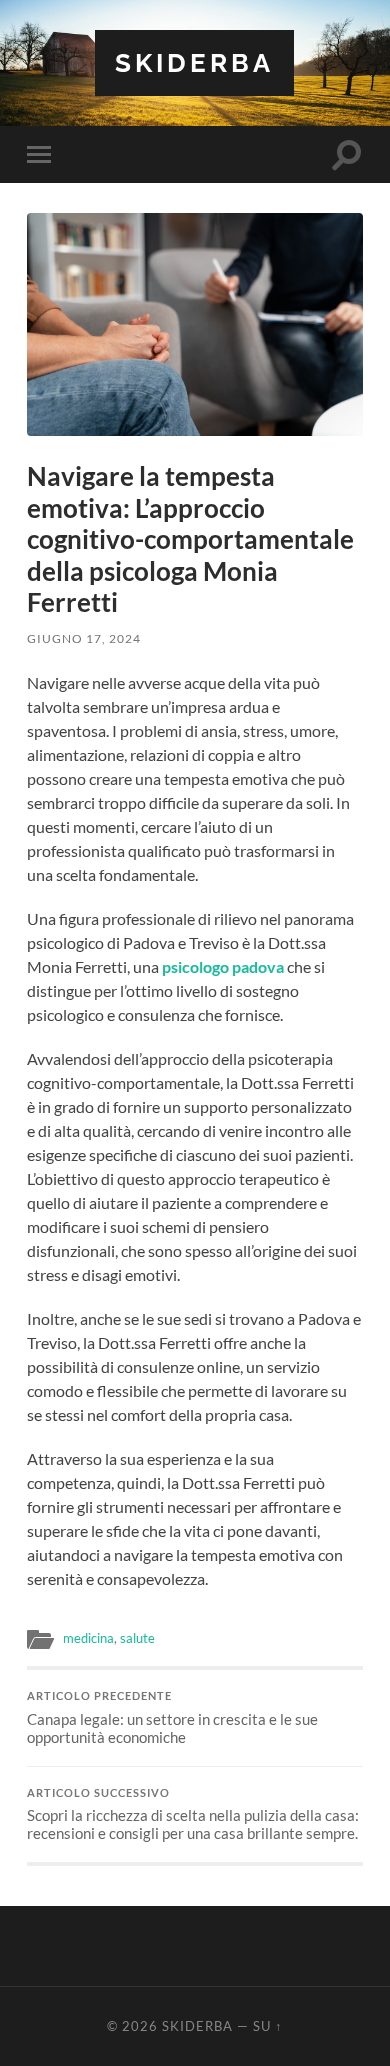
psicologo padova (223, 966)
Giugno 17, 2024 (84, 638)
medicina (88, 1638)
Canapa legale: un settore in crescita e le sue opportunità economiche (172, 1718)
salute (137, 1638)
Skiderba (194, 62)
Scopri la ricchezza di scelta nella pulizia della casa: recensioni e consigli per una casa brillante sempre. (193, 1815)
